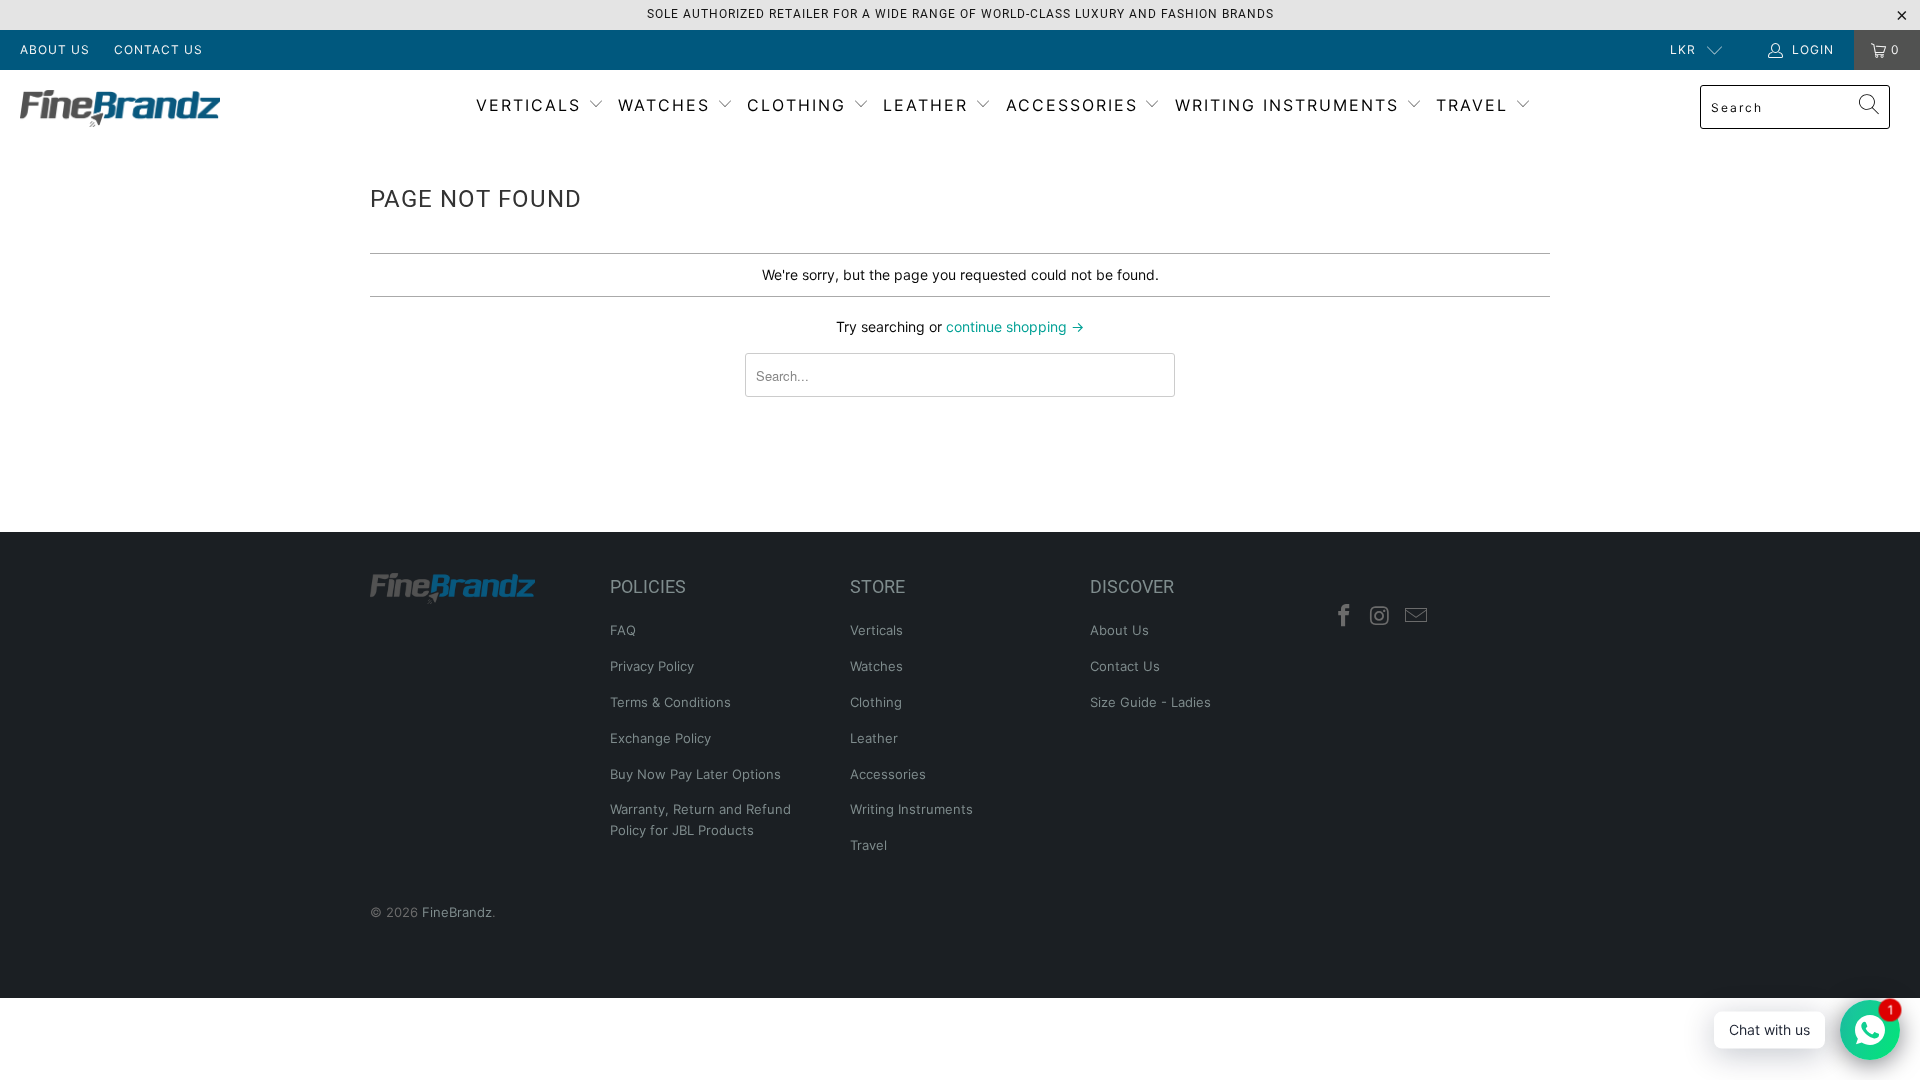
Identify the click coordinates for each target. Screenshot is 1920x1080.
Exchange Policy (660, 738)
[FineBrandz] (163, 108)
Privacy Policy (652, 666)
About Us (55, 49)
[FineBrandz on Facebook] (1345, 616)
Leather (929, 105)
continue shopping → (1015, 326)
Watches (667, 105)
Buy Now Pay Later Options (695, 774)
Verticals (532, 105)
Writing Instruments (1290, 105)
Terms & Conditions (670, 702)
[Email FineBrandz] (1416, 616)
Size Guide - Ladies (1150, 702)
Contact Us (158, 49)
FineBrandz (457, 912)
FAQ (623, 630)
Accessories (1075, 105)
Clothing (800, 105)
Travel (1475, 105)
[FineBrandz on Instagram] (1381, 616)
